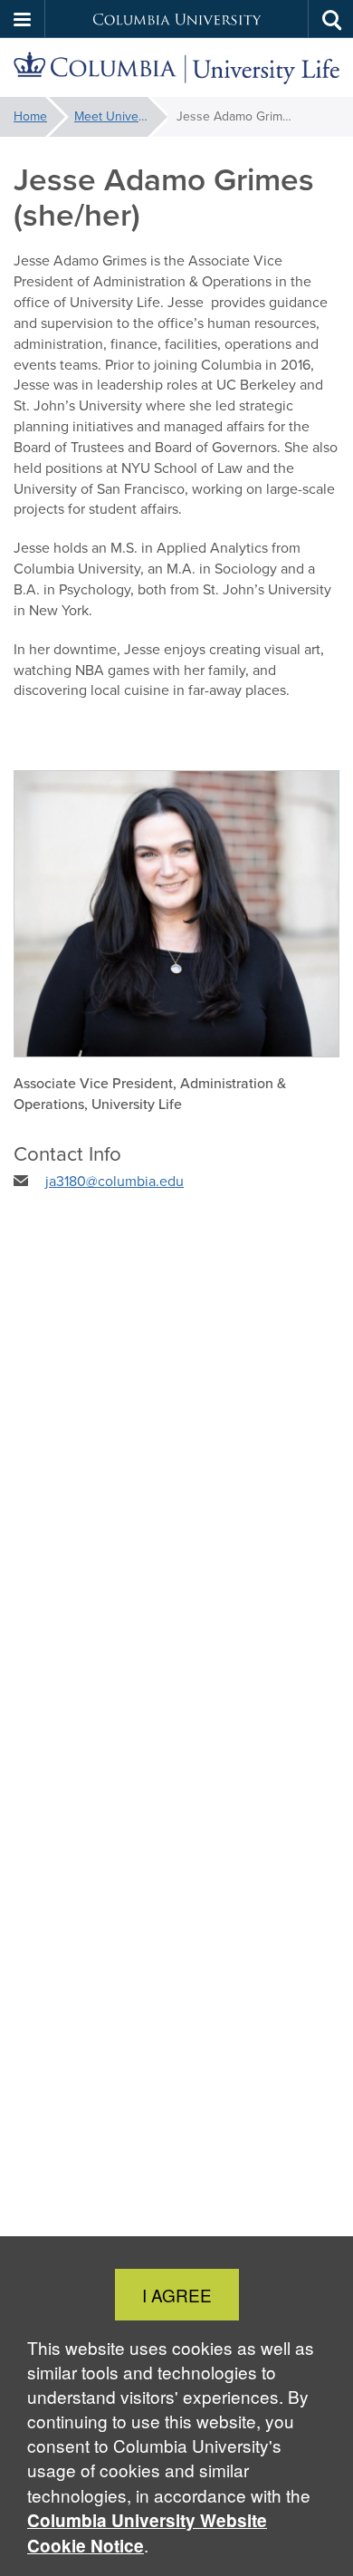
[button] (23, 19)
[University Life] (176, 68)
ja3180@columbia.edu (114, 1181)
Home (30, 116)
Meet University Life (121, 116)
